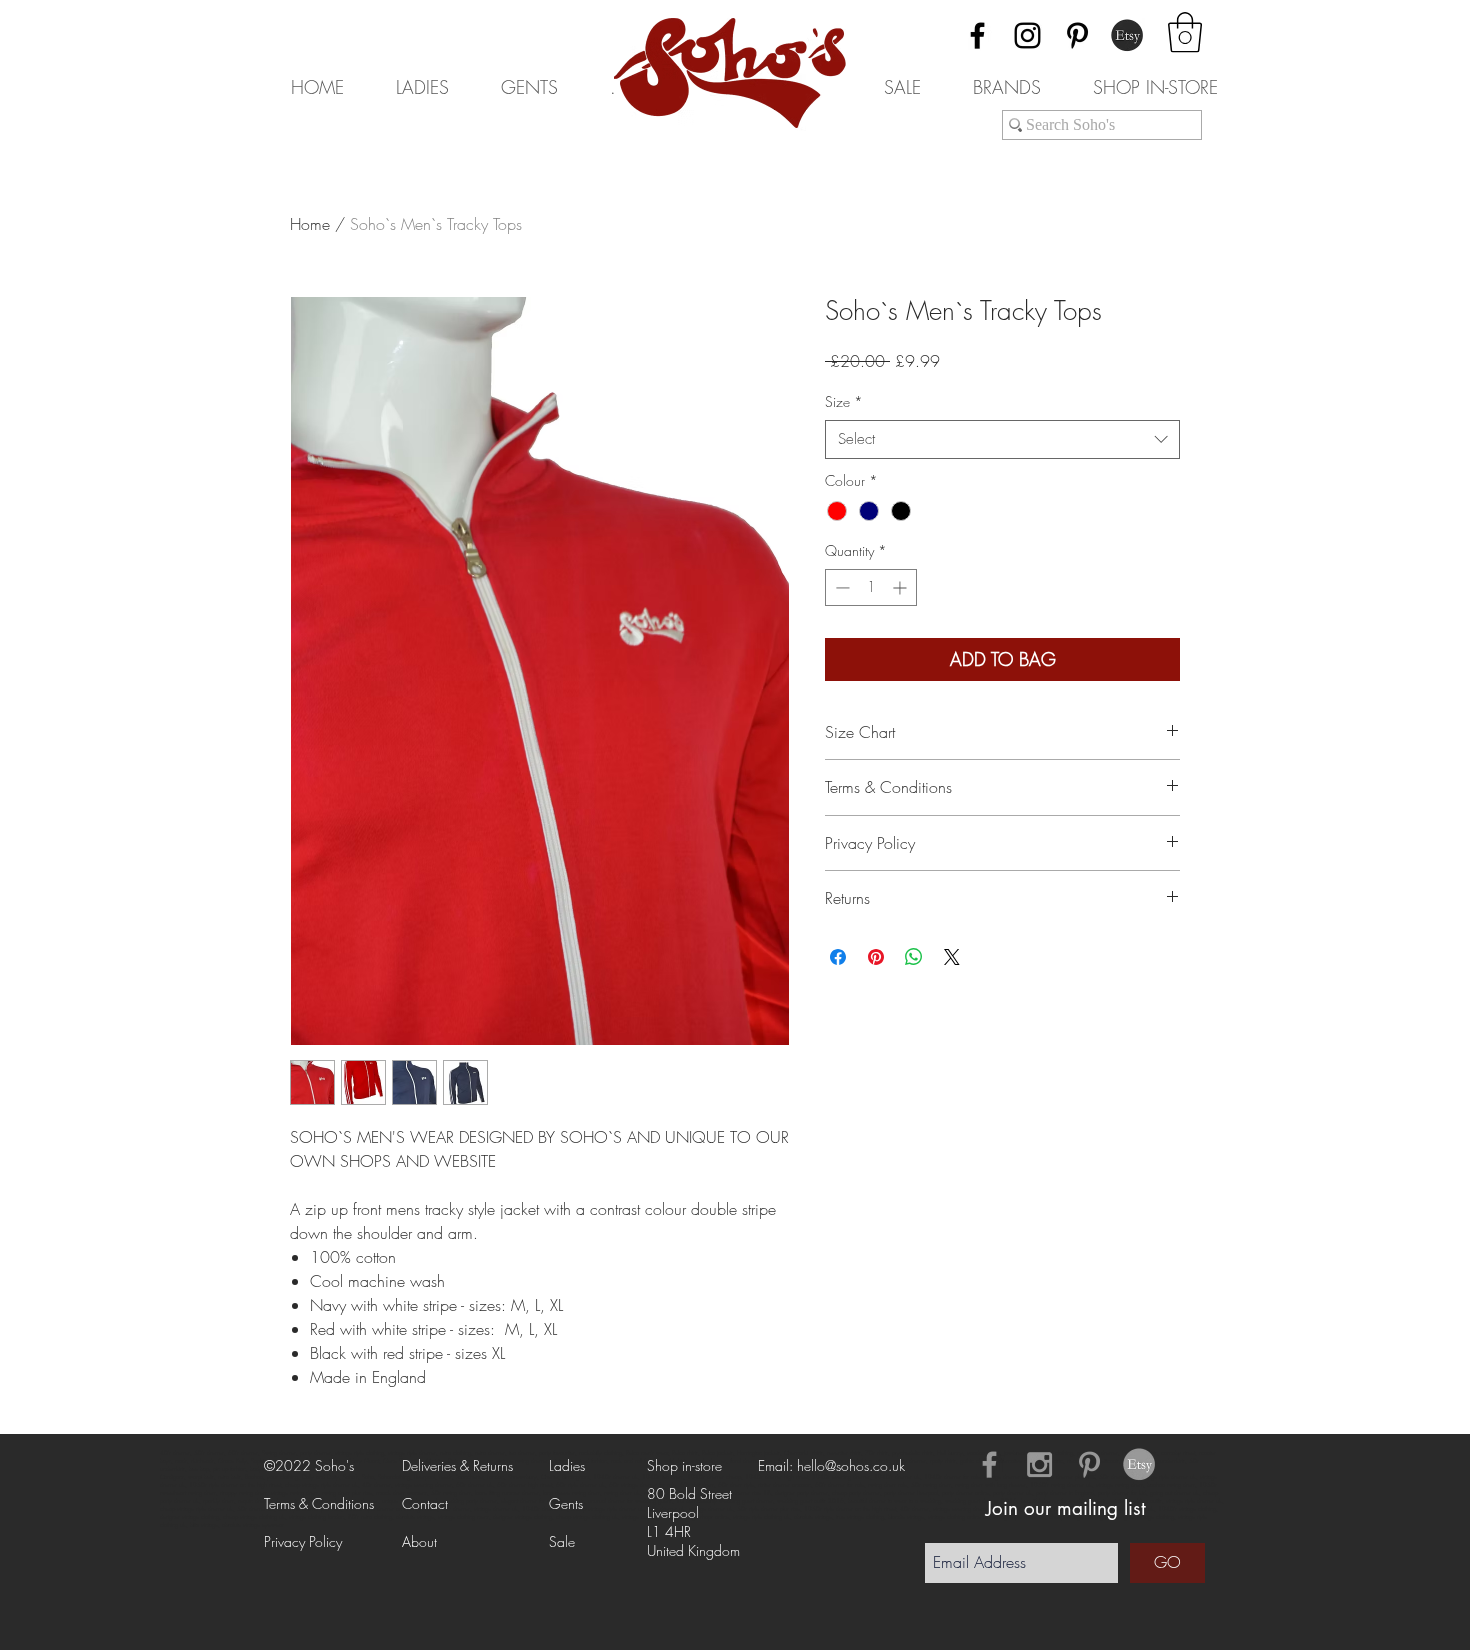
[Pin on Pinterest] (876, 957)
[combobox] (1002, 439)
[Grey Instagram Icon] (1039, 1464)
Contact (425, 1503)
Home (310, 224)
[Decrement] (840, 587)
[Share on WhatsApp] (914, 957)
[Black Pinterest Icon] (1077, 35)
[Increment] (901, 587)
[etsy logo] (1139, 1464)
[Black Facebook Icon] (977, 35)
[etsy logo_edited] (1127, 35)
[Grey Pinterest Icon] (1089, 1464)
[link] (1185, 32)
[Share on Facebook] (838, 957)
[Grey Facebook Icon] (989, 1464)
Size (844, 401)
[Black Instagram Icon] (1027, 35)
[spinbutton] (871, 587)
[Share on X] (952, 957)
